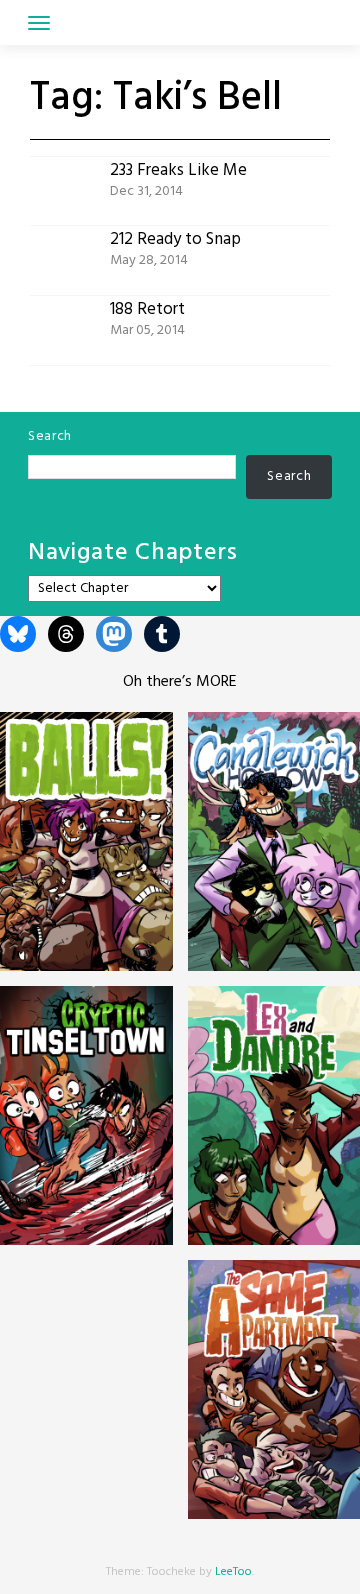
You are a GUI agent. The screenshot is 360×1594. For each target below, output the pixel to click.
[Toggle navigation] (39, 23)
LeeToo (233, 1572)
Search (50, 436)
